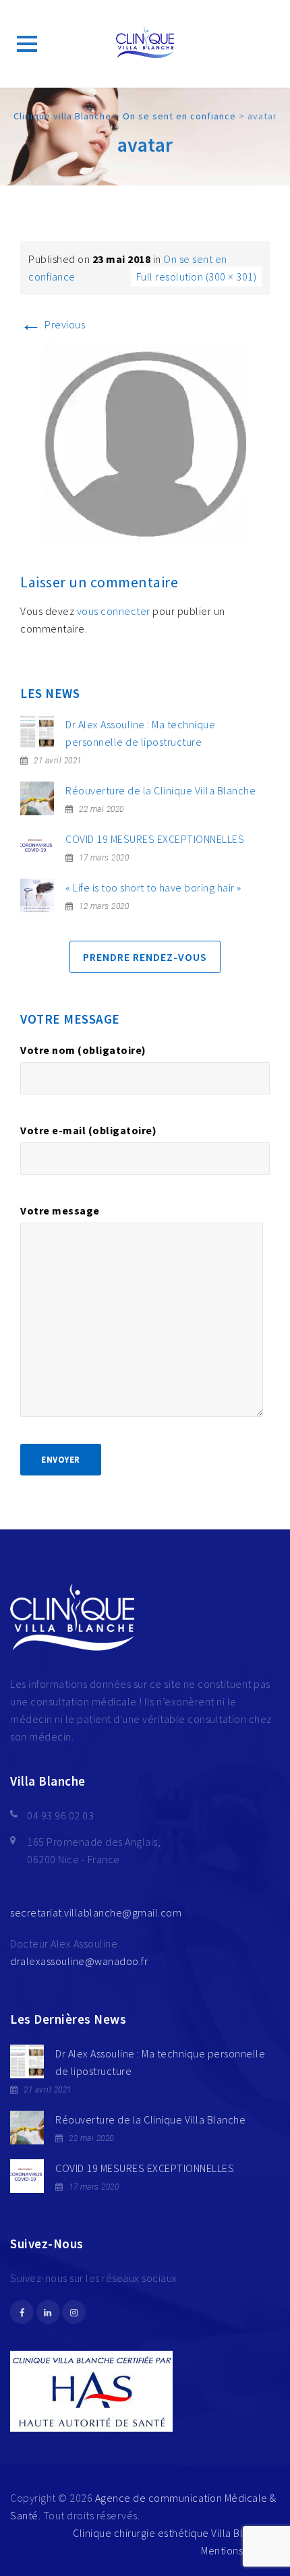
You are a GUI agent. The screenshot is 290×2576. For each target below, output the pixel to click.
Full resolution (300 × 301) (197, 276)
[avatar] (145, 442)
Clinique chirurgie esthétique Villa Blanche (173, 2533)
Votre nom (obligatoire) (83, 1050)
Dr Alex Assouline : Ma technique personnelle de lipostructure (140, 733)
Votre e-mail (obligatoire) (88, 1130)
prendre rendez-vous (145, 957)
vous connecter (114, 611)
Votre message (60, 1210)
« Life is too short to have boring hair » (153, 887)
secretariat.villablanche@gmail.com (96, 1912)
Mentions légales (240, 2550)
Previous (53, 324)
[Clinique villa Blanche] (145, 44)
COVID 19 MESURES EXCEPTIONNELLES (155, 839)
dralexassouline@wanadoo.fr (79, 1961)
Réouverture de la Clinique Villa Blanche (161, 790)
